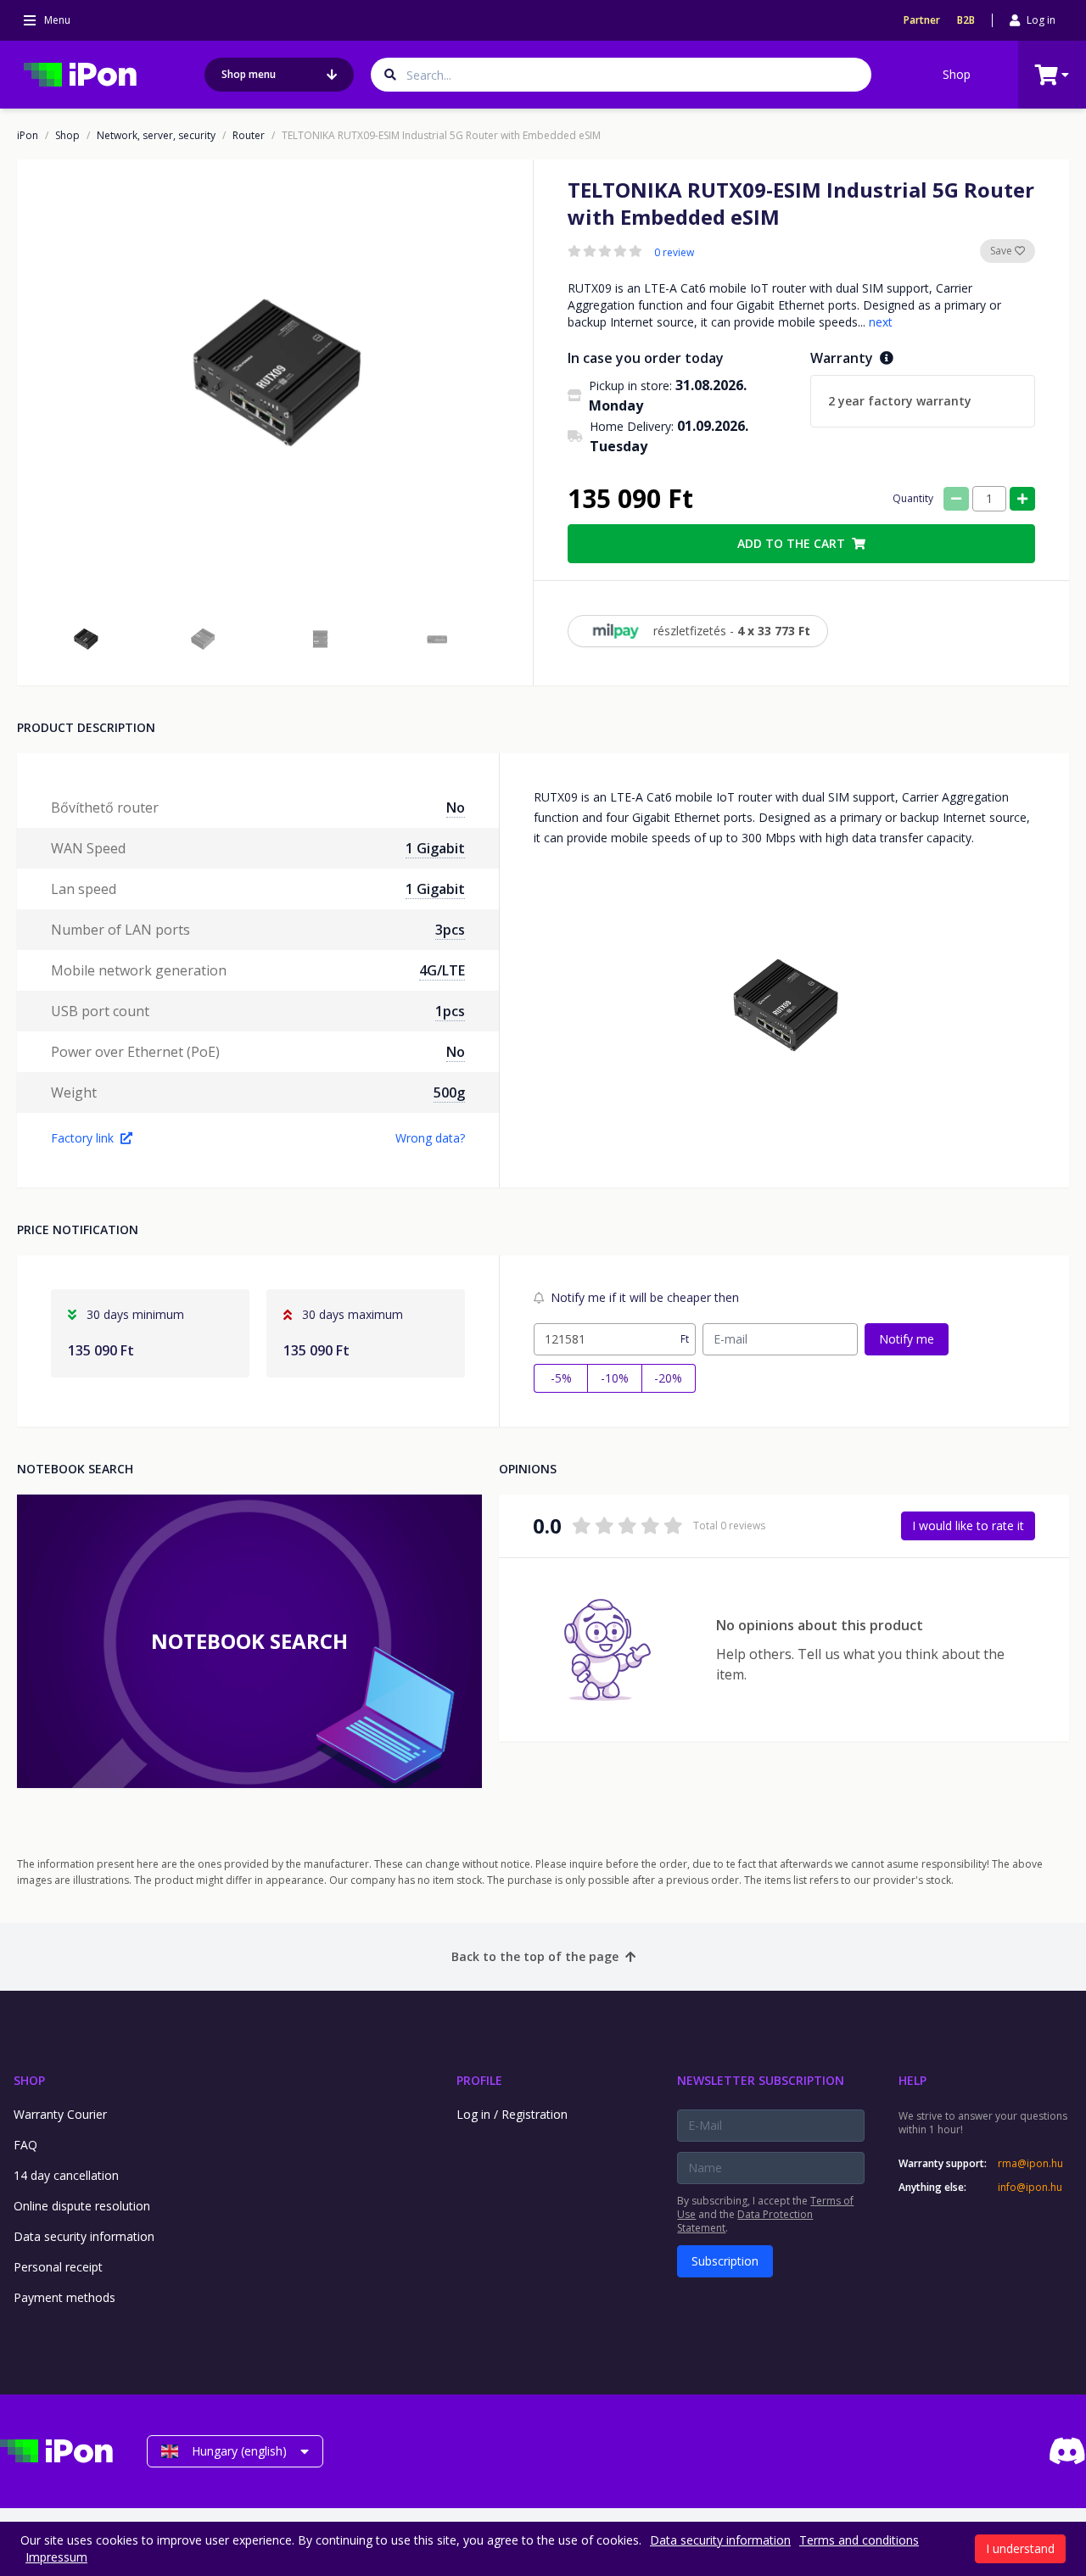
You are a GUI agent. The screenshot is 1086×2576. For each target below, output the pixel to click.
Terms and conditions (859, 2540)
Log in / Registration (512, 2114)
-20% (668, 1378)
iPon (28, 136)
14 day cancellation (66, 2175)
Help (912, 2080)
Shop (957, 74)
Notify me (907, 1339)
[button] (86, 640)
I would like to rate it (968, 1525)
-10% (615, 1378)
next (881, 322)
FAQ (25, 2145)
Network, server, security (156, 136)
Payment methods (64, 2297)
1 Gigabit (435, 848)
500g (449, 1092)
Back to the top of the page (535, 1956)
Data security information (84, 2236)
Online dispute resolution (82, 2206)
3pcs (450, 930)
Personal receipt (58, 2267)
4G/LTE (442, 970)
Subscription (725, 2261)
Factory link (82, 1138)
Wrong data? (430, 1138)
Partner (922, 20)
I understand (1020, 2548)
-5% (561, 1378)
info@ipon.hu (1030, 2188)
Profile (479, 2080)
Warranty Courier (60, 2114)
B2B (966, 20)
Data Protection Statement (745, 2221)
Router (249, 136)
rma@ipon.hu (1030, 2164)
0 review (674, 253)
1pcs (450, 1011)
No (456, 807)
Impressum (56, 2557)
